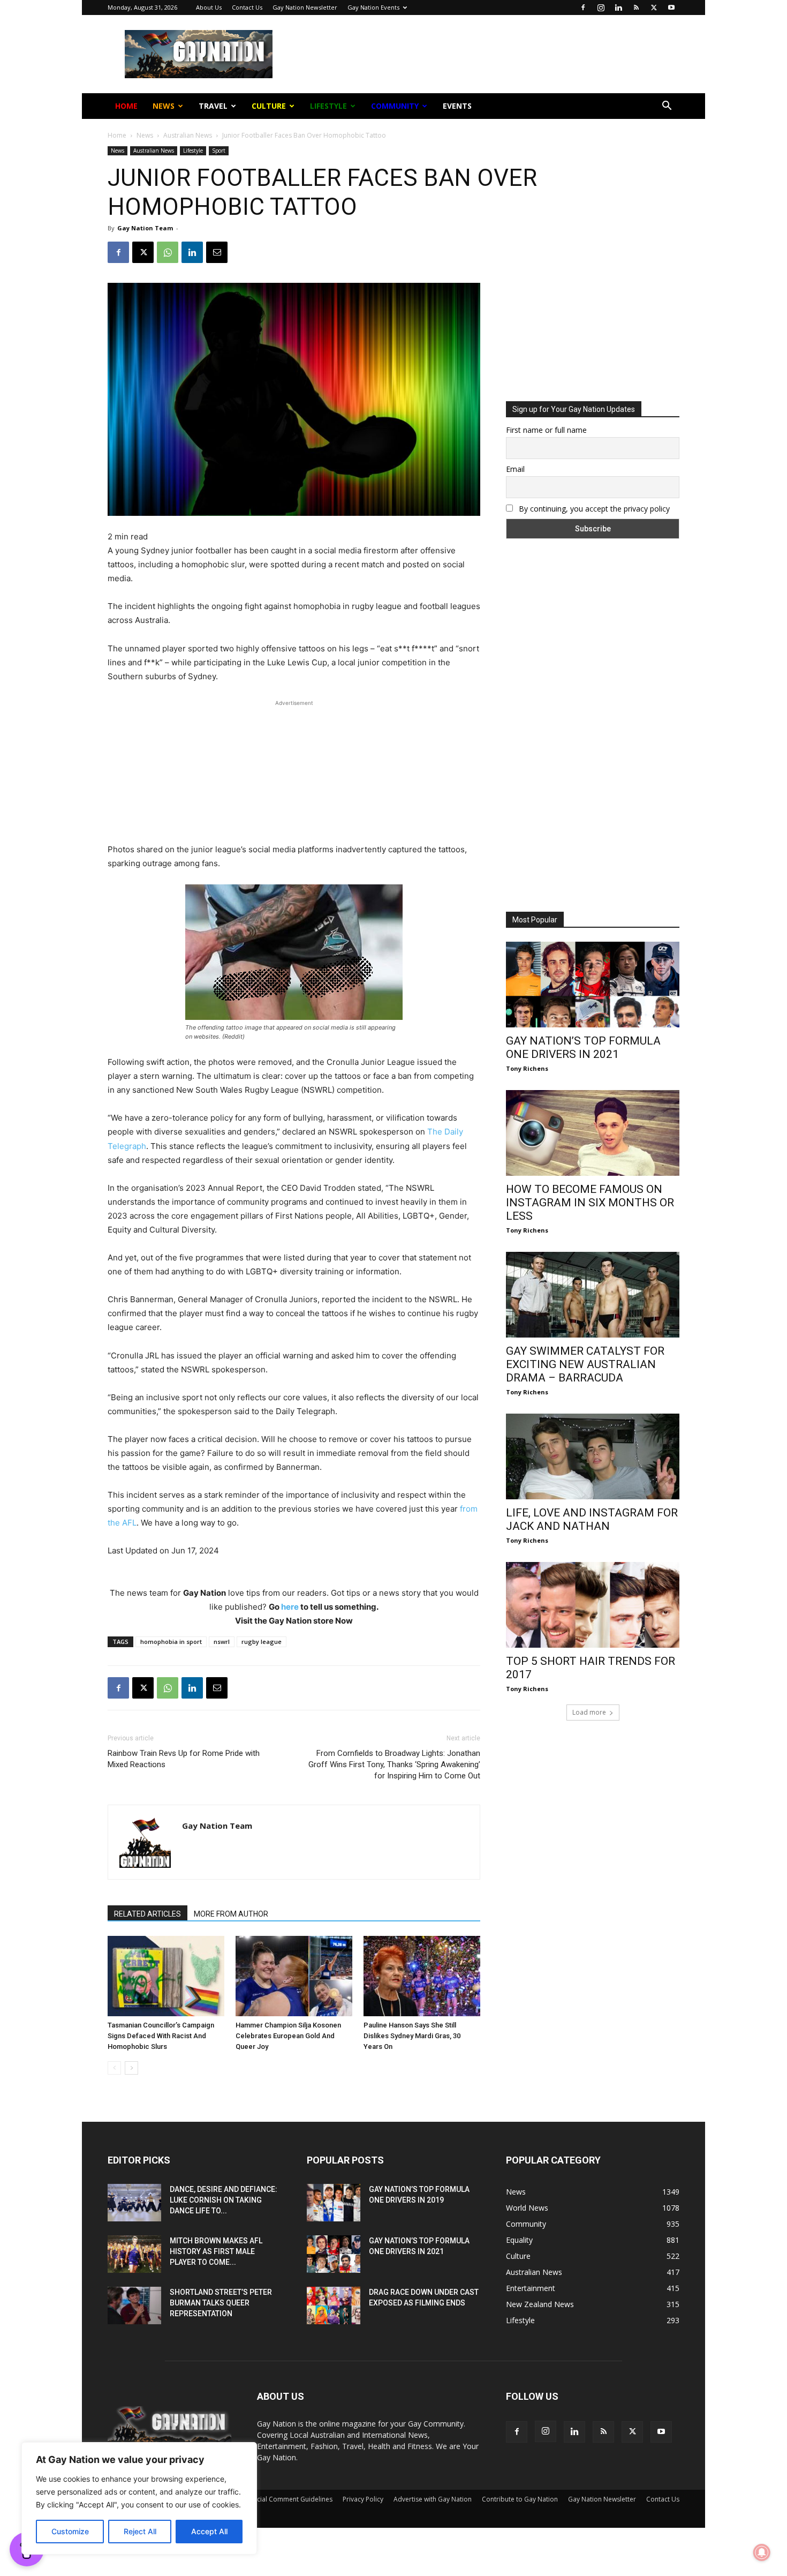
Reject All (140, 2531)
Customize (70, 2531)
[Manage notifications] (762, 2552)
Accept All (209, 2531)
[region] (139, 2498)
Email (278, 171)
